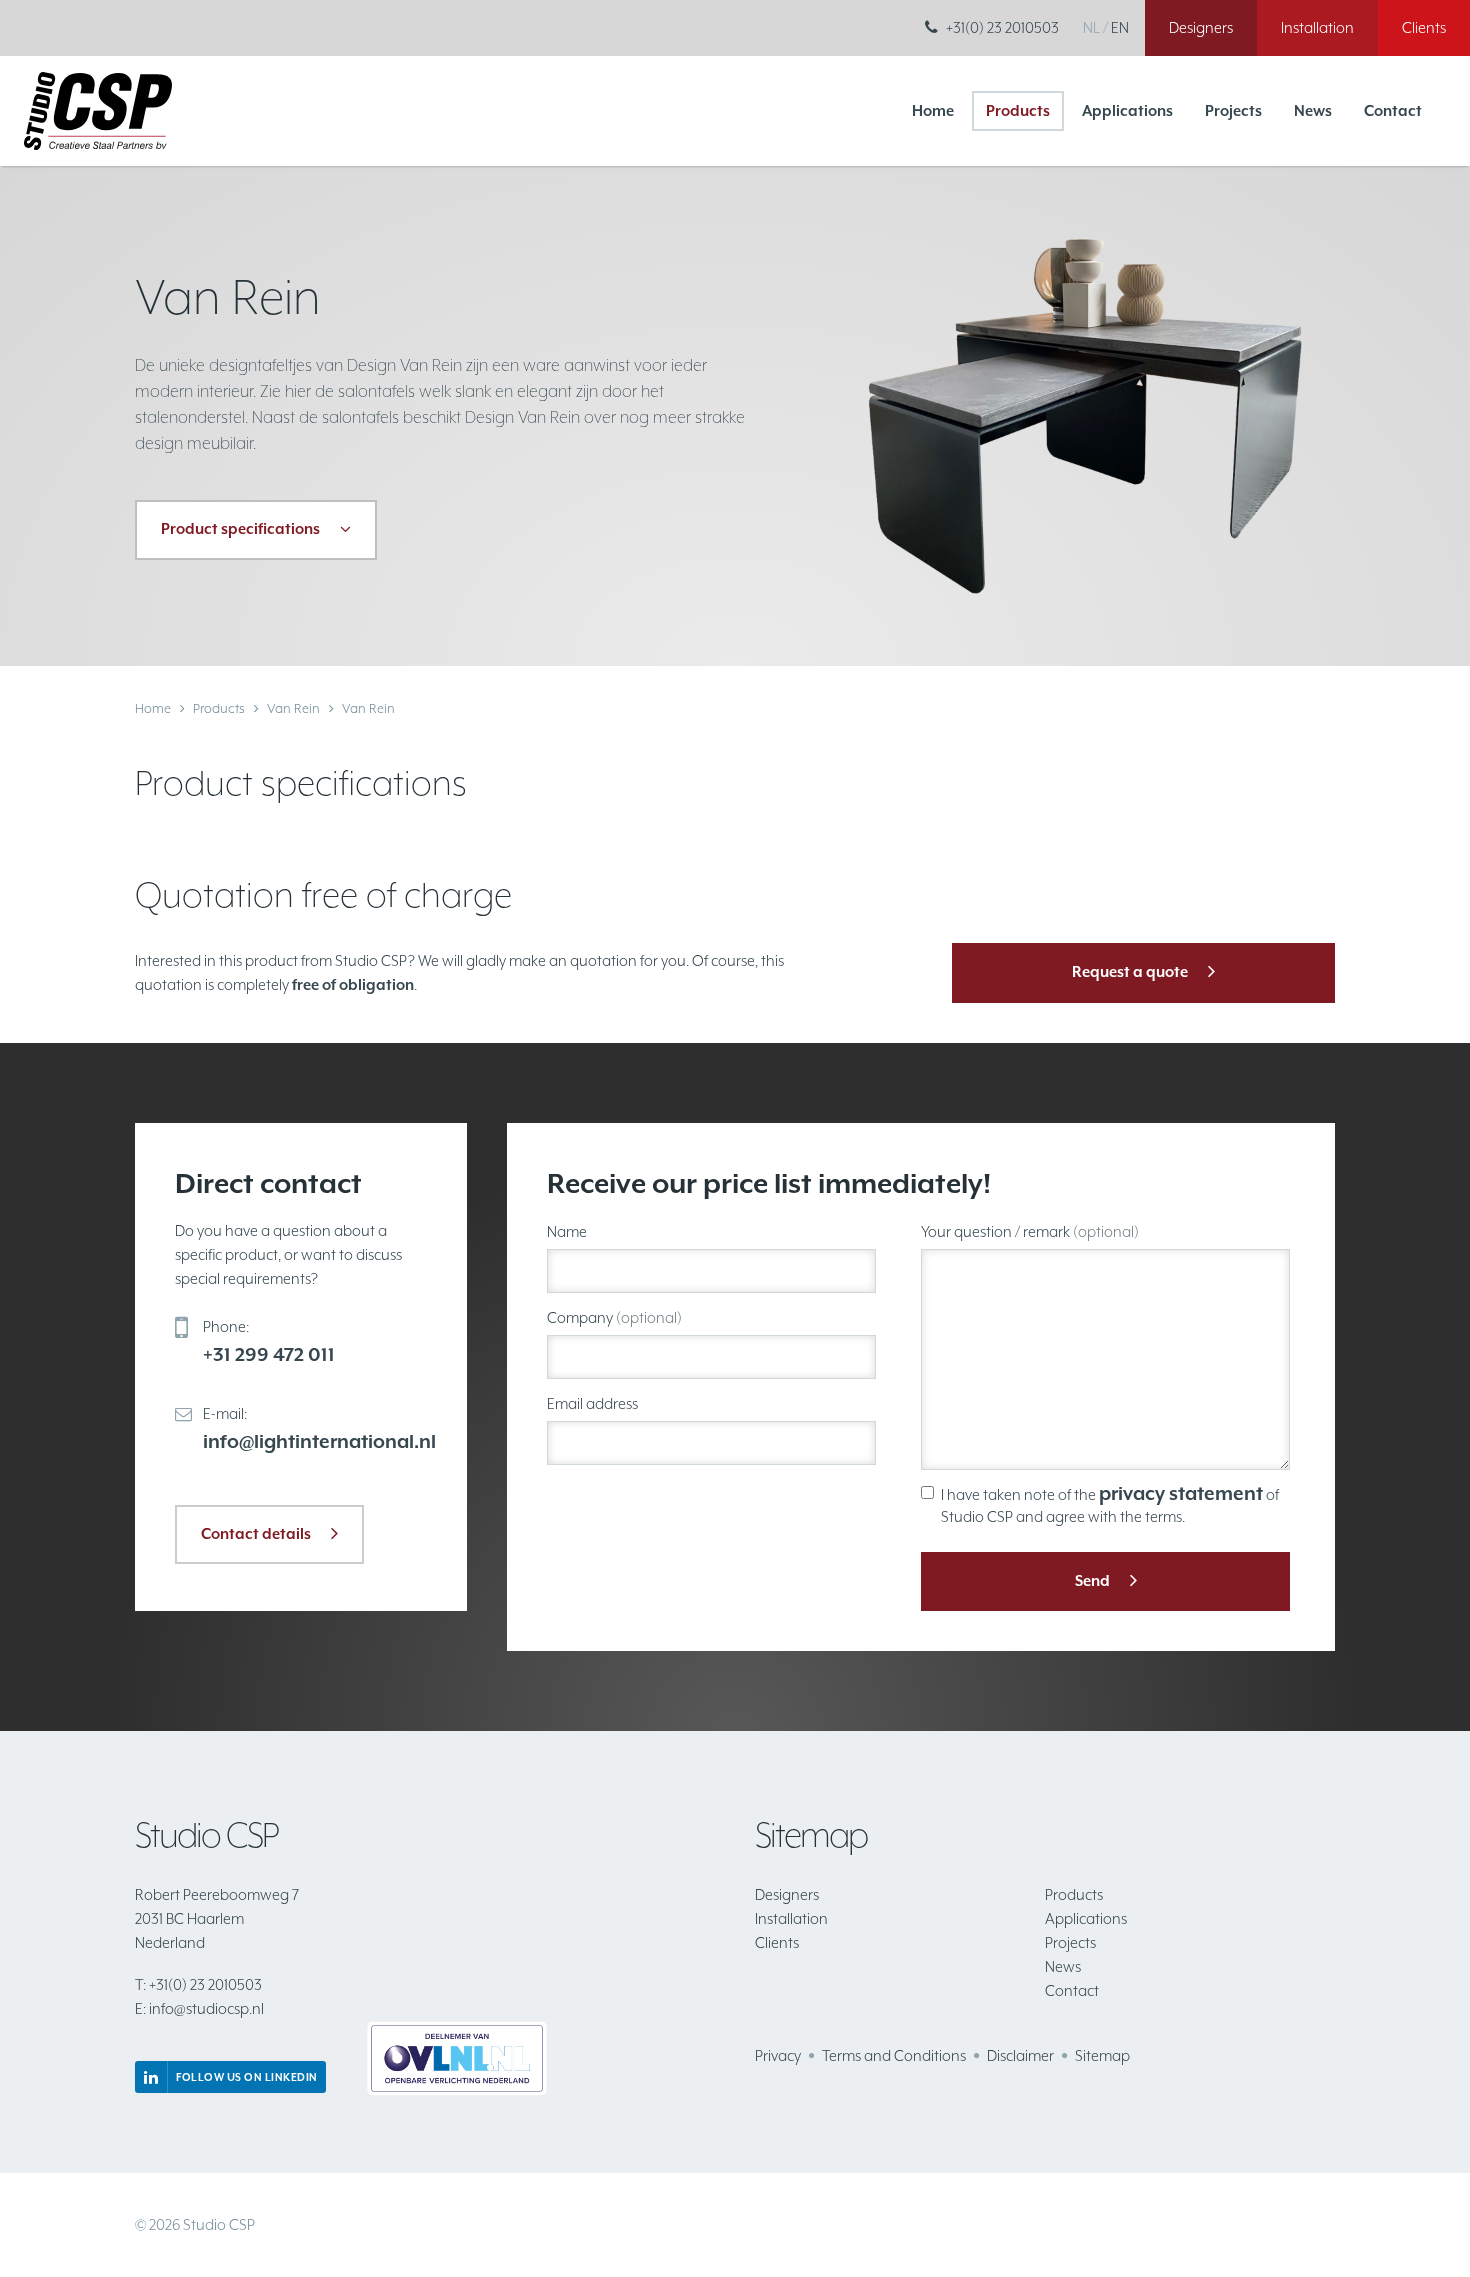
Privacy (778, 2055)
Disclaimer (1020, 2055)
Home (933, 110)
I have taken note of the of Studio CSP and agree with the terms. (1110, 1503)
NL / (1095, 27)
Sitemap (1102, 2055)
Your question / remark (1030, 1231)
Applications (1127, 110)
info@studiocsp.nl (199, 2008)
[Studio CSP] (98, 109)
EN (1120, 27)
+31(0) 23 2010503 (1002, 27)
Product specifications (240, 528)
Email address (592, 1403)
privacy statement (1181, 1493)
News (1313, 110)
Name (567, 1231)
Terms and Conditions (894, 2055)
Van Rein (293, 708)
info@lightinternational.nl (319, 1441)
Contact (1393, 110)
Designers (787, 1894)
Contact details (256, 1533)
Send (1092, 1580)
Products (1018, 110)
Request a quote (1130, 971)
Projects (1233, 110)
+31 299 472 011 (269, 1354)
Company (614, 1317)
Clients (777, 1942)
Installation (791, 1918)
